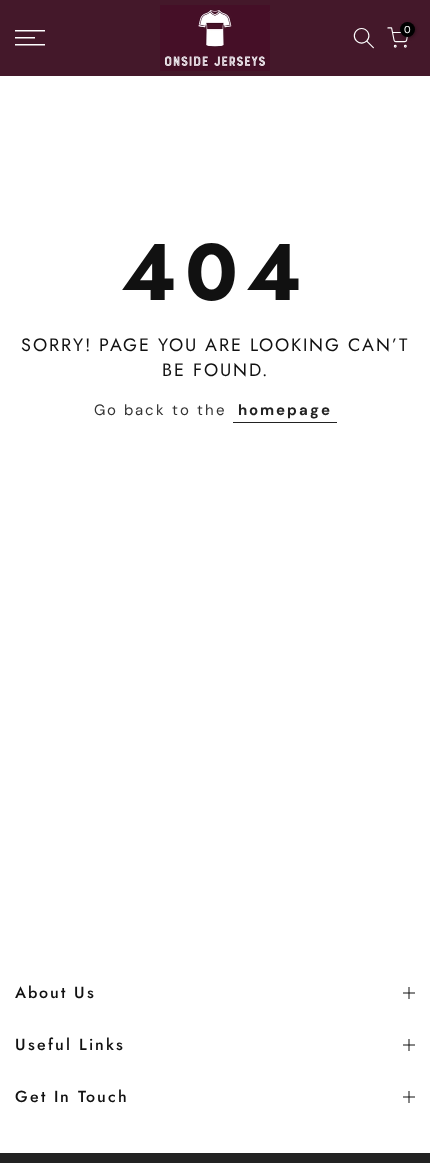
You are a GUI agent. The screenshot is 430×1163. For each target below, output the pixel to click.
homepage (285, 410)
